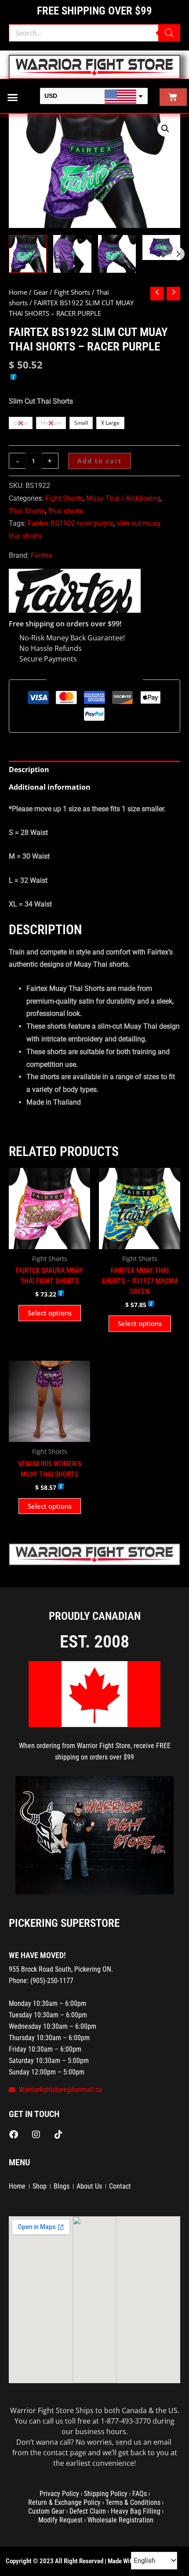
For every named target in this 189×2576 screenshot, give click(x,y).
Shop (40, 2186)
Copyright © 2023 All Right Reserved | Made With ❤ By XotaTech (91, 2561)
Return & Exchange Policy (64, 2502)
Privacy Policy (59, 2494)
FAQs (140, 2494)
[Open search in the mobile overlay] (94, 33)
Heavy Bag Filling (136, 2511)
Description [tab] (29, 770)
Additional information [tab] (50, 787)
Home (18, 292)
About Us (89, 2186)
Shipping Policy (106, 2494)
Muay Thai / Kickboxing (123, 498)
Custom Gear (46, 2511)
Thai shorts (65, 511)
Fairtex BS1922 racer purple (71, 523)
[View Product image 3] (117, 254)
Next (178, 254)
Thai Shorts (27, 511)
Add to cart (100, 461)
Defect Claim (88, 2511)
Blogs (62, 2186)
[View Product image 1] (28, 254)
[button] (13, 97)
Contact (120, 2186)
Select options (50, 1313)
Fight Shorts (72, 292)
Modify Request (60, 2520)
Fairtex (41, 555)
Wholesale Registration (120, 2520)
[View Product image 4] (161, 247)
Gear (41, 292)
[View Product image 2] (72, 254)
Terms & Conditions (133, 2502)
